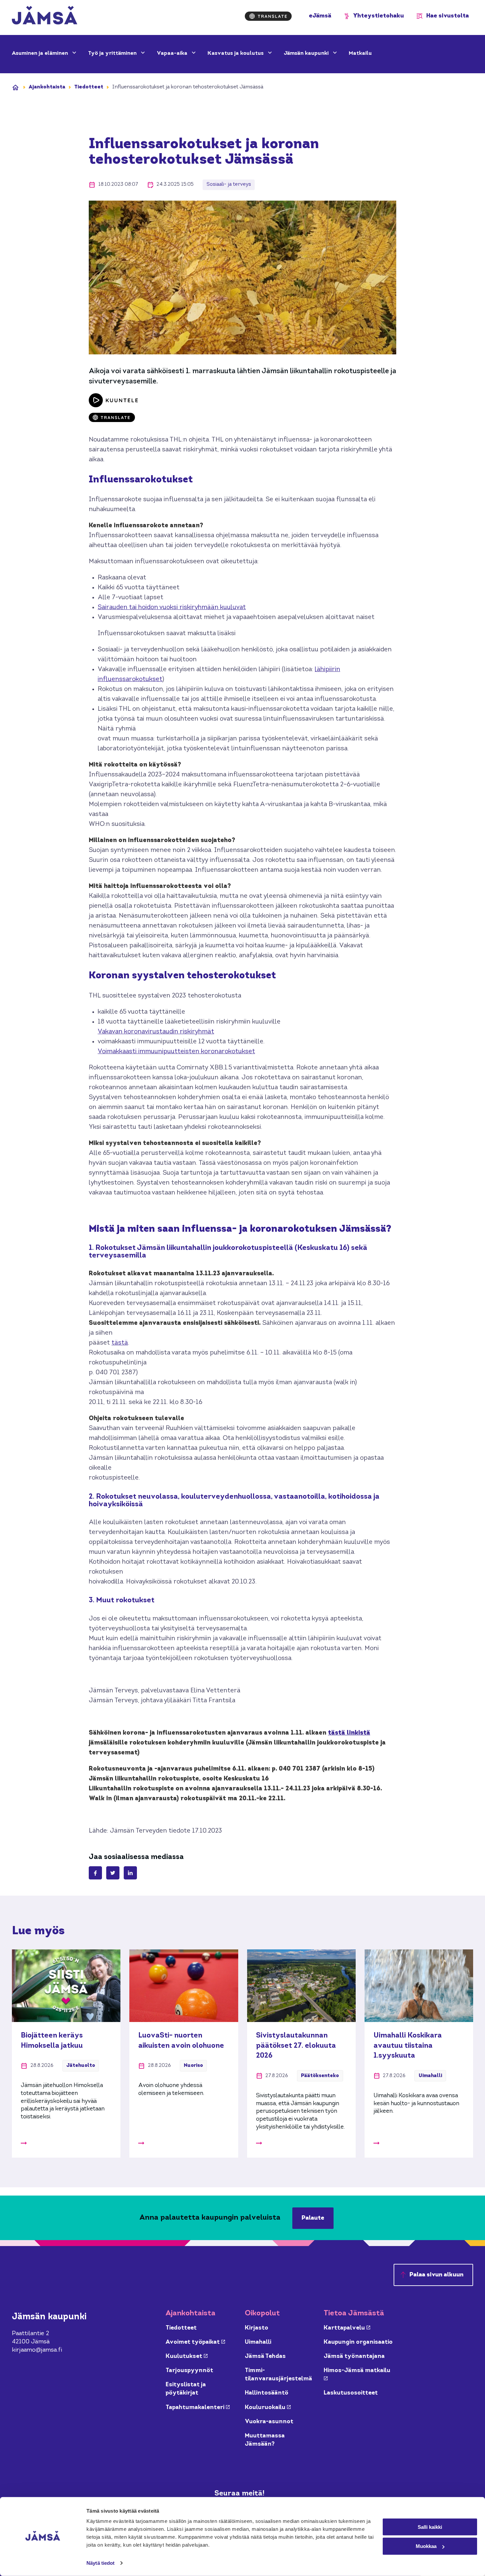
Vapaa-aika (173, 53)
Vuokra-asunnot (269, 2422)
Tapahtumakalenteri (198, 2408)
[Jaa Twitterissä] (113, 1873)
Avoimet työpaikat (195, 2342)
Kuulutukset (187, 2356)
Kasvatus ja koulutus (236, 53)
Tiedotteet (89, 87)
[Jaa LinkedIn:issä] (130, 1873)
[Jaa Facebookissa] (95, 1873)
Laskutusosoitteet (351, 2393)
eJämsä (320, 16)
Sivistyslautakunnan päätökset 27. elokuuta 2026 (296, 2046)
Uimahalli (258, 2342)
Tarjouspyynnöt (189, 2371)
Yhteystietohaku (379, 16)
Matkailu (360, 53)
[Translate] (268, 16)
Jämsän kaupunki (307, 53)
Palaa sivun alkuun (436, 2275)
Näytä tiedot (100, 2563)
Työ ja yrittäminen (113, 53)
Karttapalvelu (347, 2328)
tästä (120, 1343)
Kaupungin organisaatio (358, 2342)
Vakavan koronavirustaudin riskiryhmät (156, 1032)
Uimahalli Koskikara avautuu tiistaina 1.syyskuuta (408, 2046)
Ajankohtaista (47, 87)
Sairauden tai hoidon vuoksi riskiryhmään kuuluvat (172, 608)
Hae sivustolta (448, 16)
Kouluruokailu (268, 2408)
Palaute (313, 2218)
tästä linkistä (349, 1733)
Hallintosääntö (267, 2393)
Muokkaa (426, 2546)
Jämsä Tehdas (265, 2356)
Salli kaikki (430, 2527)
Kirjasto (257, 2328)
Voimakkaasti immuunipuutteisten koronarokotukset (176, 1052)
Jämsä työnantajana (354, 2356)
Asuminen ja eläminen (41, 53)
